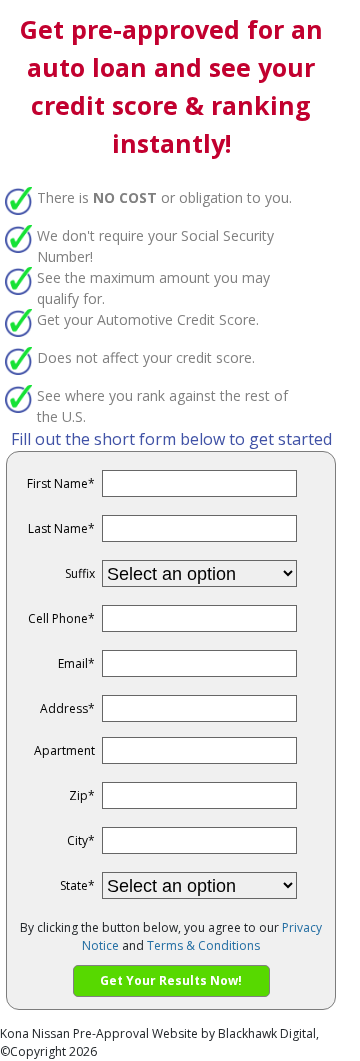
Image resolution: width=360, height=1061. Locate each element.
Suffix (80, 573)
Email (76, 663)
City (81, 840)
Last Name (61, 528)
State (77, 885)
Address (67, 708)
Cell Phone (61, 618)
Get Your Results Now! (171, 980)
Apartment (64, 750)
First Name (61, 483)
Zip (82, 795)
